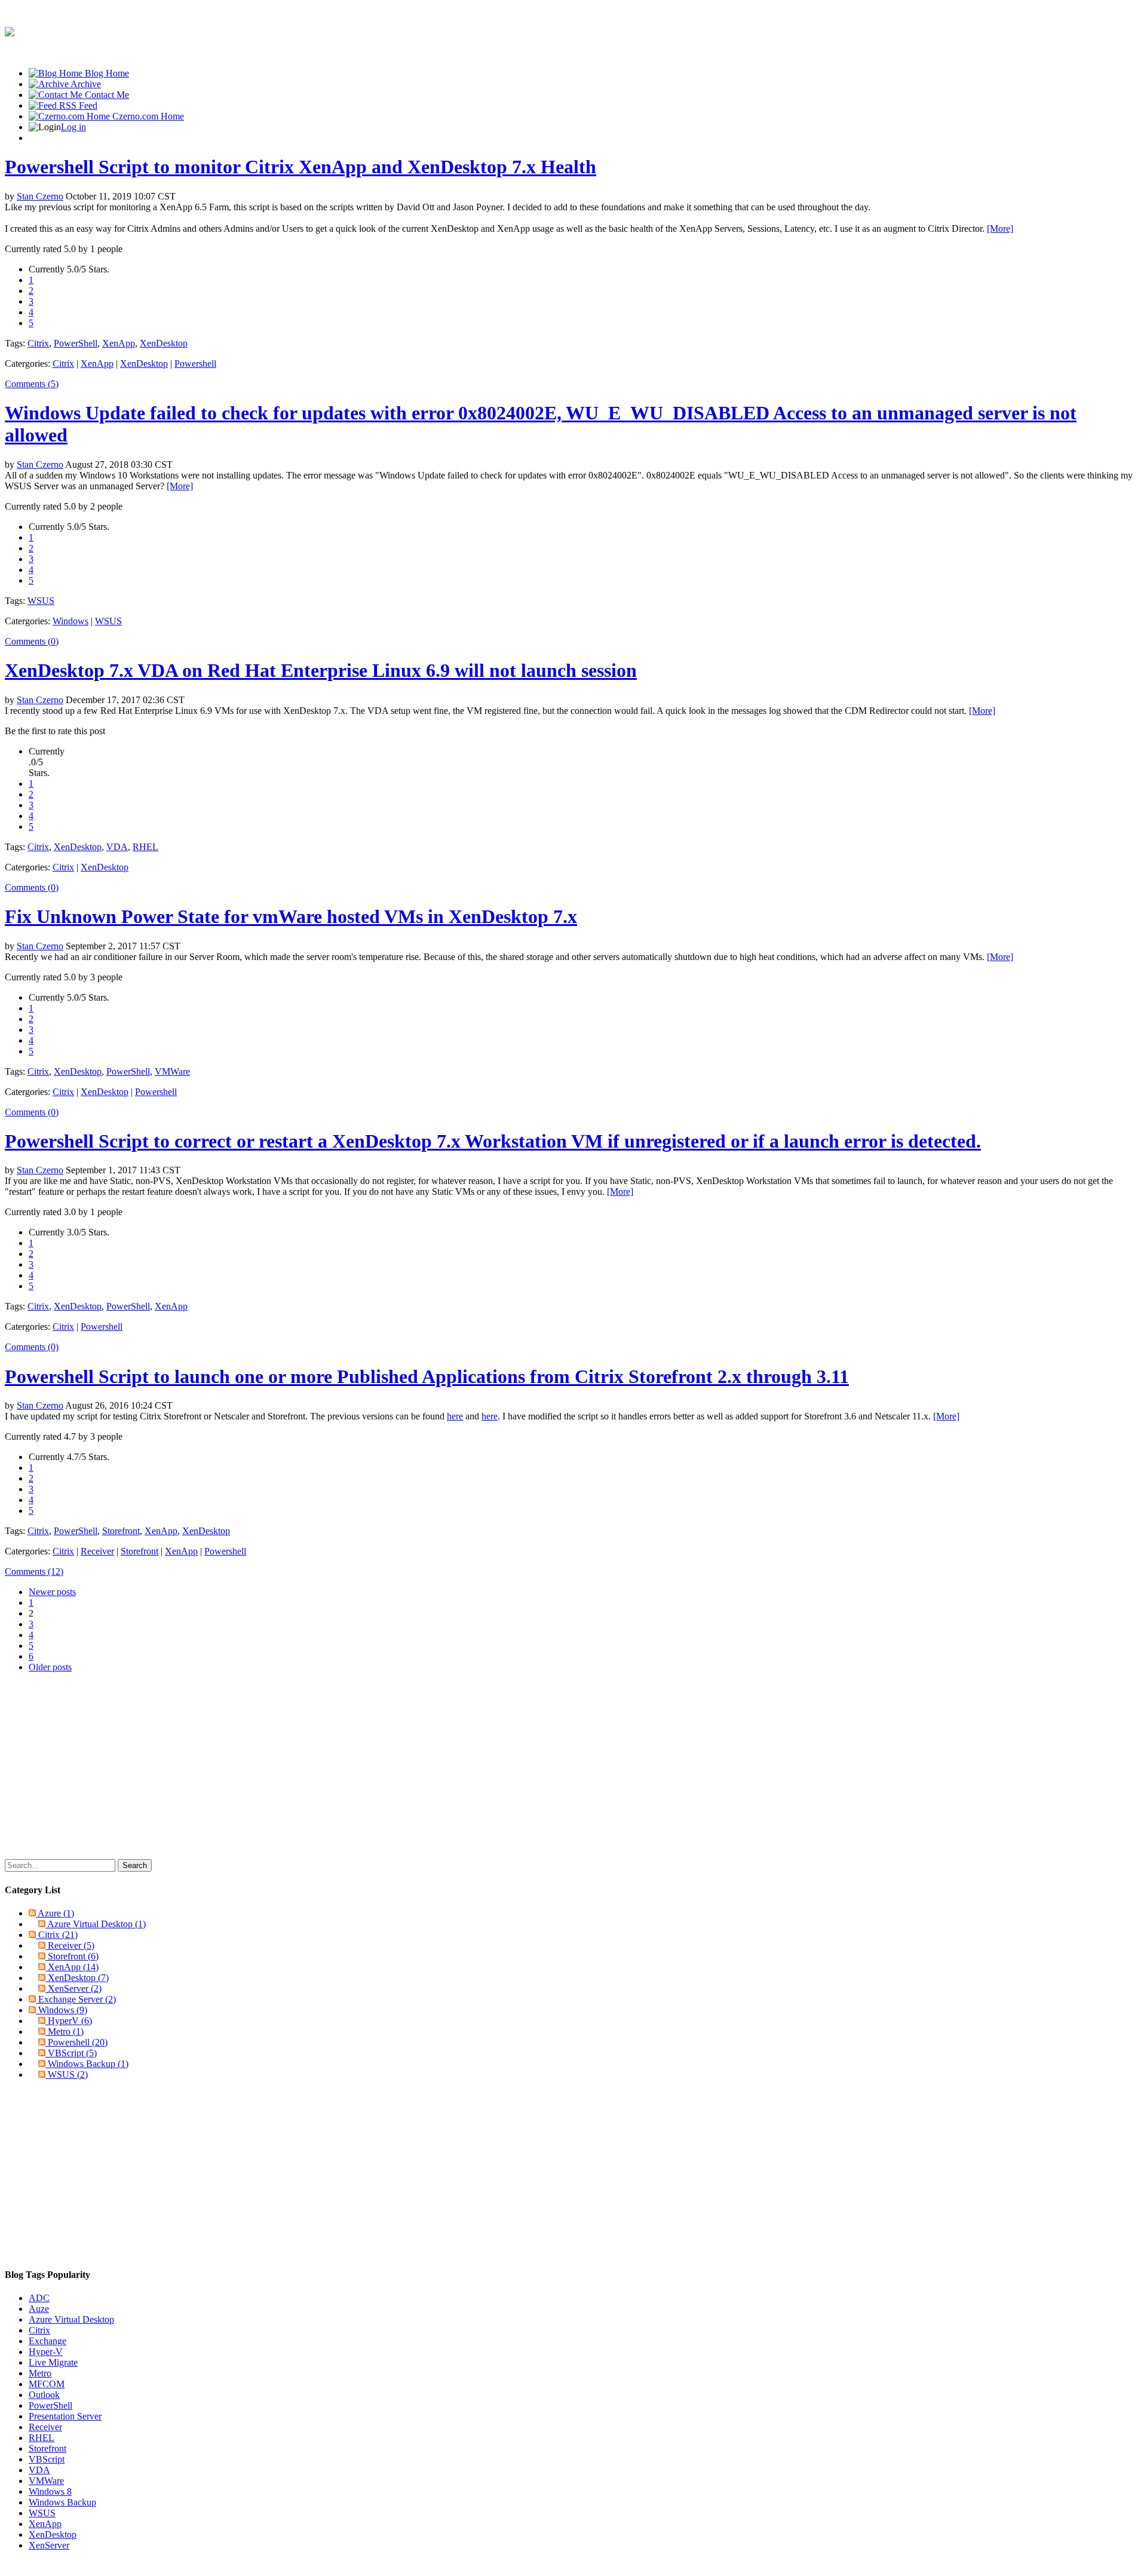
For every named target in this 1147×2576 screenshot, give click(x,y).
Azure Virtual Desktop (96, 1924)
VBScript (72, 2053)
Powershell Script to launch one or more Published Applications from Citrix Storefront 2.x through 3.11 (427, 1376)
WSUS (41, 601)
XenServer (75, 1988)
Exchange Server (77, 1999)
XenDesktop (164, 343)
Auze (39, 2309)
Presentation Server (65, 2416)
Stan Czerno (40, 196)
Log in (73, 127)
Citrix (38, 343)
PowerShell (76, 343)
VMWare (172, 1071)
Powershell (195, 364)
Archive (85, 84)
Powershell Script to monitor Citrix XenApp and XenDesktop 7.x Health (300, 167)
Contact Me (106, 95)
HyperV (70, 2021)
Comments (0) (32, 641)
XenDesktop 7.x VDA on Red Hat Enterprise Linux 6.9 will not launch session (321, 670)
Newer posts (52, 1592)
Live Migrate (53, 2362)
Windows (70, 621)
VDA (117, 847)
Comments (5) (32, 384)
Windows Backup (88, 2064)
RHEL (145, 847)
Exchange (47, 2341)
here (455, 1416)
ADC (39, 2298)
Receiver (97, 1551)
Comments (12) (34, 1571)
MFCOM (47, 2384)
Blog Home (106, 73)
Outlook (44, 2395)
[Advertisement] (925, 32)
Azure (56, 1913)
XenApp (119, 343)
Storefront (121, 1531)
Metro (66, 2031)
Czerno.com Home (147, 116)
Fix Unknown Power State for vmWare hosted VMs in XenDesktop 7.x (291, 916)
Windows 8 (50, 2491)
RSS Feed (77, 105)
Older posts (50, 1667)
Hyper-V (46, 2352)
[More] (1000, 229)
